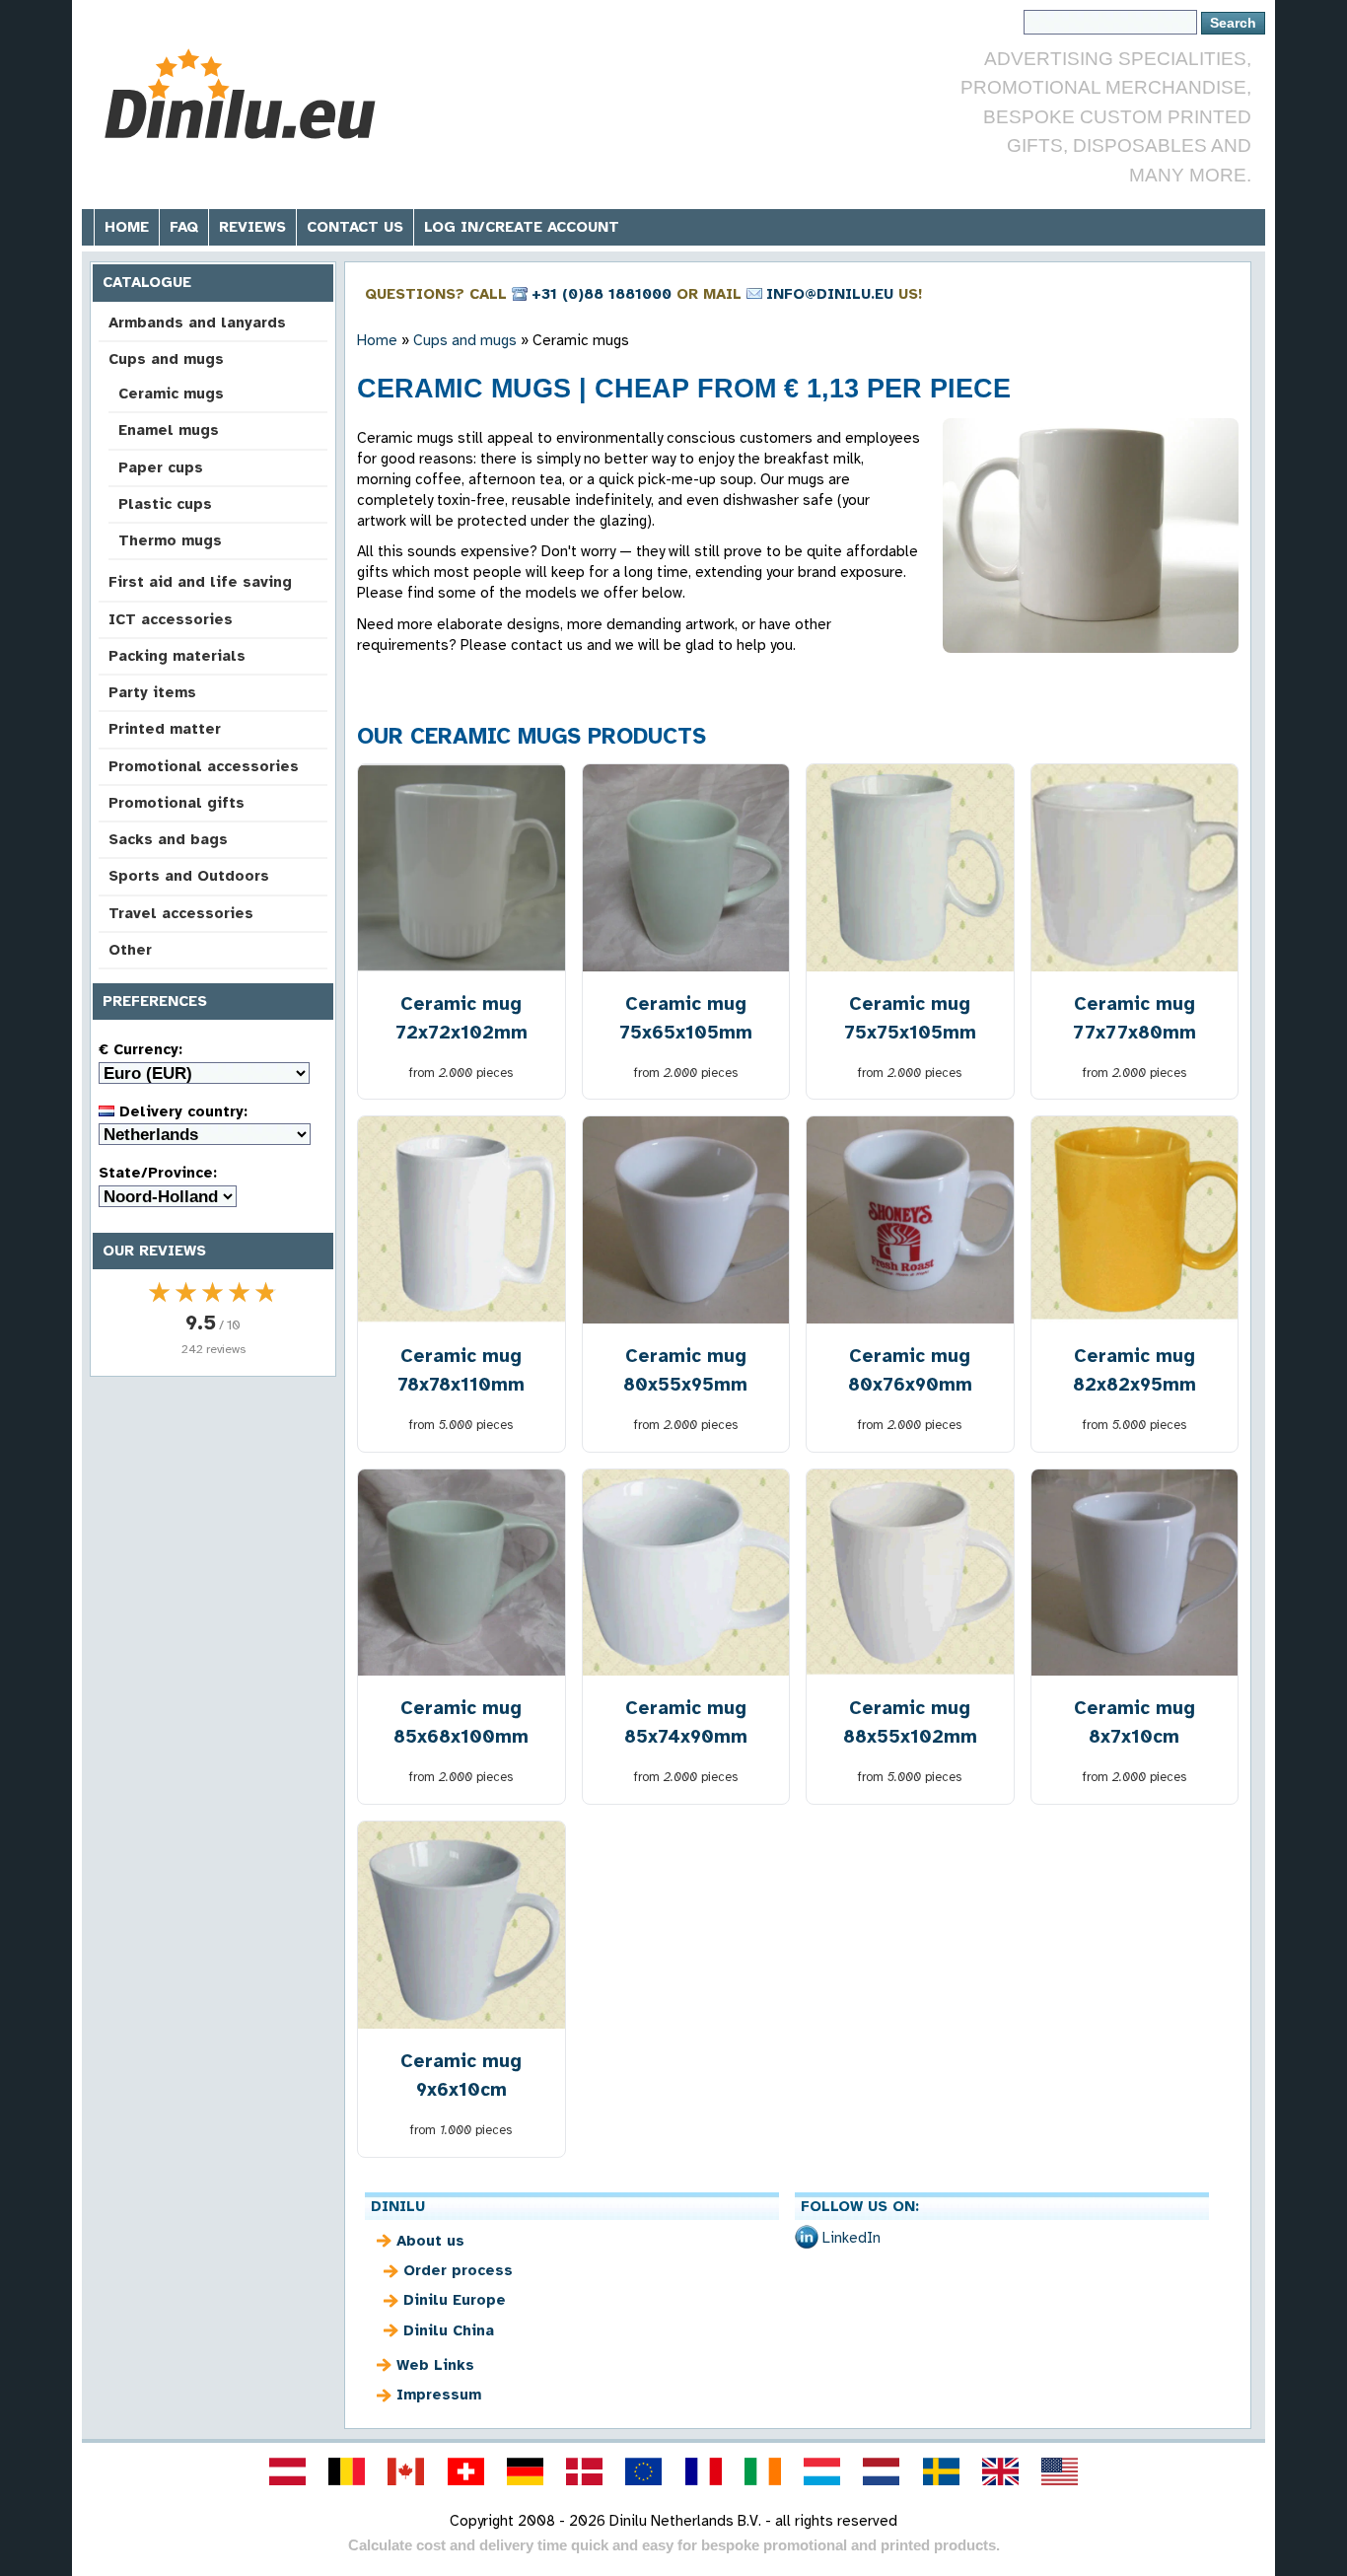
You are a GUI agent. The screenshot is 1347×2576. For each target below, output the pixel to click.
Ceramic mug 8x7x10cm (1134, 1722)
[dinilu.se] (941, 2471)
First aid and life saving (200, 582)
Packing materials (177, 656)
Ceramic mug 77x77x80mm (1134, 1018)
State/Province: (158, 1173)
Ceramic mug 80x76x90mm (910, 1370)
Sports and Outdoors (189, 876)
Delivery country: (181, 1111)
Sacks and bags (168, 839)
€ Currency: (141, 1049)
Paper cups (161, 467)
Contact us (355, 227)
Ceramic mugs (171, 394)
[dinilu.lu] (822, 2471)
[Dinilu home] (242, 94)
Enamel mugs (169, 430)
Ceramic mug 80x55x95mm (685, 1370)
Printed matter (165, 729)
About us (430, 2241)
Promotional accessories (204, 766)
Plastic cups (165, 504)
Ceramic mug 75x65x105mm (686, 1018)
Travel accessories (181, 913)
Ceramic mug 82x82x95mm (1134, 1370)
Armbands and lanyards (197, 322)
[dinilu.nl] (882, 2471)
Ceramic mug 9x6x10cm (461, 2075)
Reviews (252, 227)
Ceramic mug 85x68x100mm (461, 1722)
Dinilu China (449, 2330)
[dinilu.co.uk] (1000, 2471)
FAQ (184, 227)
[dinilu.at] (287, 2471)
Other (130, 950)
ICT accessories (171, 619)
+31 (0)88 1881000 (602, 294)
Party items (152, 692)
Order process (458, 2270)
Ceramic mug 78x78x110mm (461, 1370)
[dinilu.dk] (585, 2471)
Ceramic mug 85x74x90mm (686, 1722)
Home (127, 227)
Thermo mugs (170, 540)
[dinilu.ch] (465, 2471)
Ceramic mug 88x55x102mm (910, 1722)
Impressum (439, 2395)
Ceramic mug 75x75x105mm (910, 1018)
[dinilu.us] (1060, 2471)
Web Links (435, 2365)
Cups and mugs (166, 359)
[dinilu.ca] (406, 2471)
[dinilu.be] (347, 2471)
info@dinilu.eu (830, 294)
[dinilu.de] (525, 2471)
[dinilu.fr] (703, 2471)
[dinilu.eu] (644, 2471)
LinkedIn (851, 2238)
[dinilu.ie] (762, 2471)
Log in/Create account (522, 227)
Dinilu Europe (455, 2300)
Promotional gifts (177, 803)
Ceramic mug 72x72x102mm (461, 1018)
